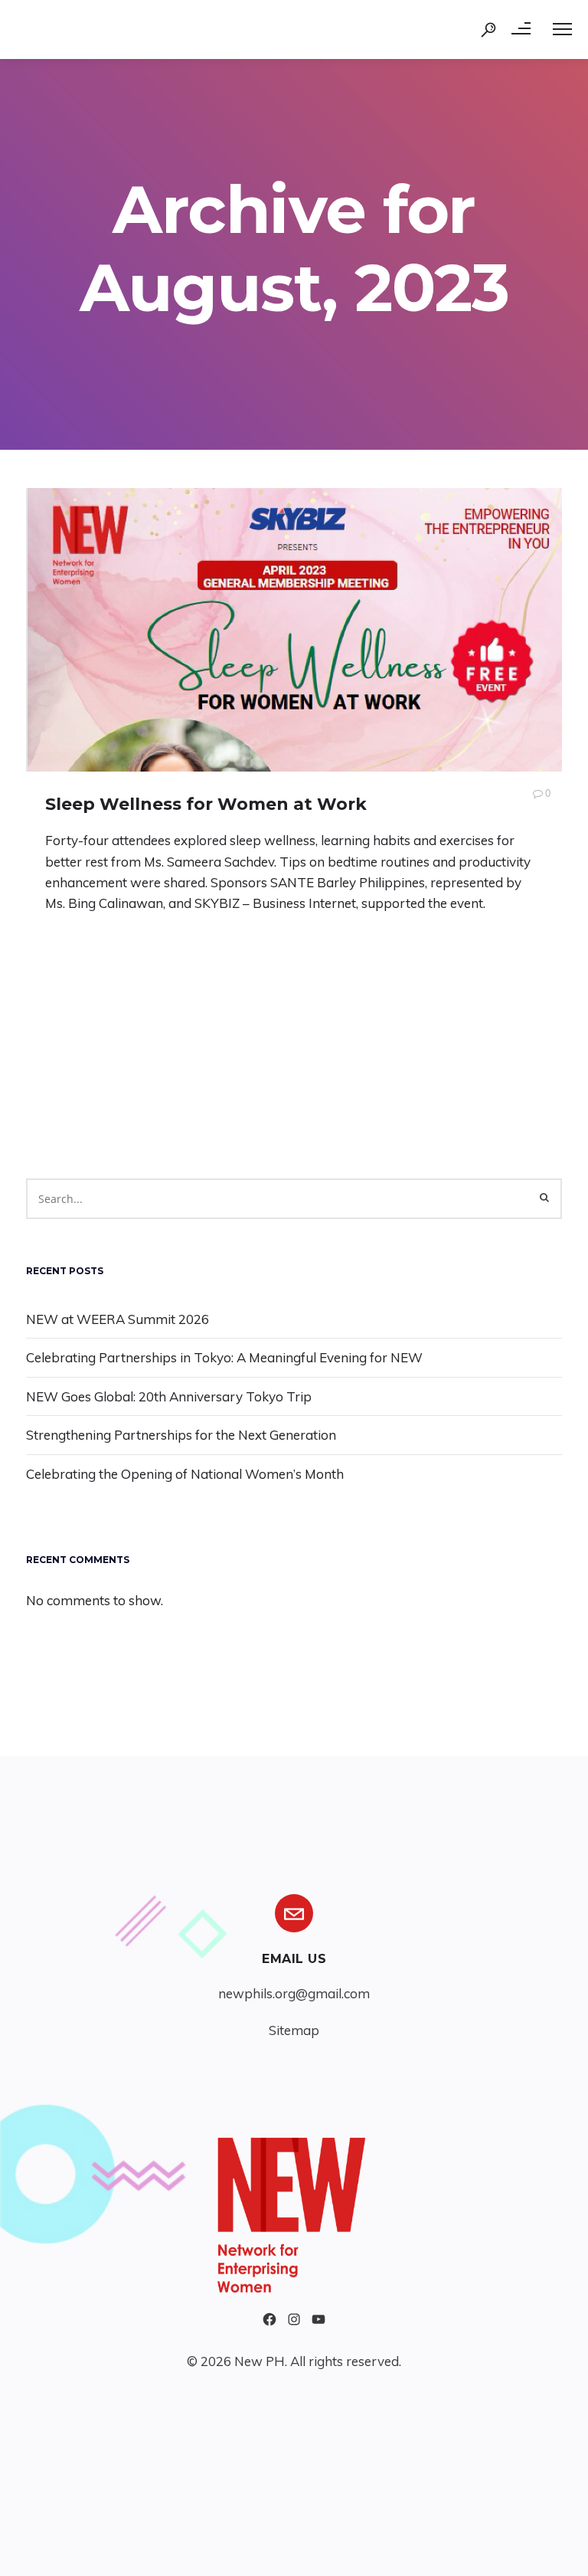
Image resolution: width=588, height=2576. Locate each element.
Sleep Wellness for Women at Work (206, 804)
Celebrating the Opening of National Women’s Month (185, 1474)
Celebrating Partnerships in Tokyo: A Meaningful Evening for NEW (224, 1357)
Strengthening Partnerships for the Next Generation (181, 1435)
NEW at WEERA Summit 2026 (118, 1319)
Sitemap (294, 2030)
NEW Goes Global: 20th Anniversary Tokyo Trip (169, 1396)
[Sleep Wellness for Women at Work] (294, 630)
